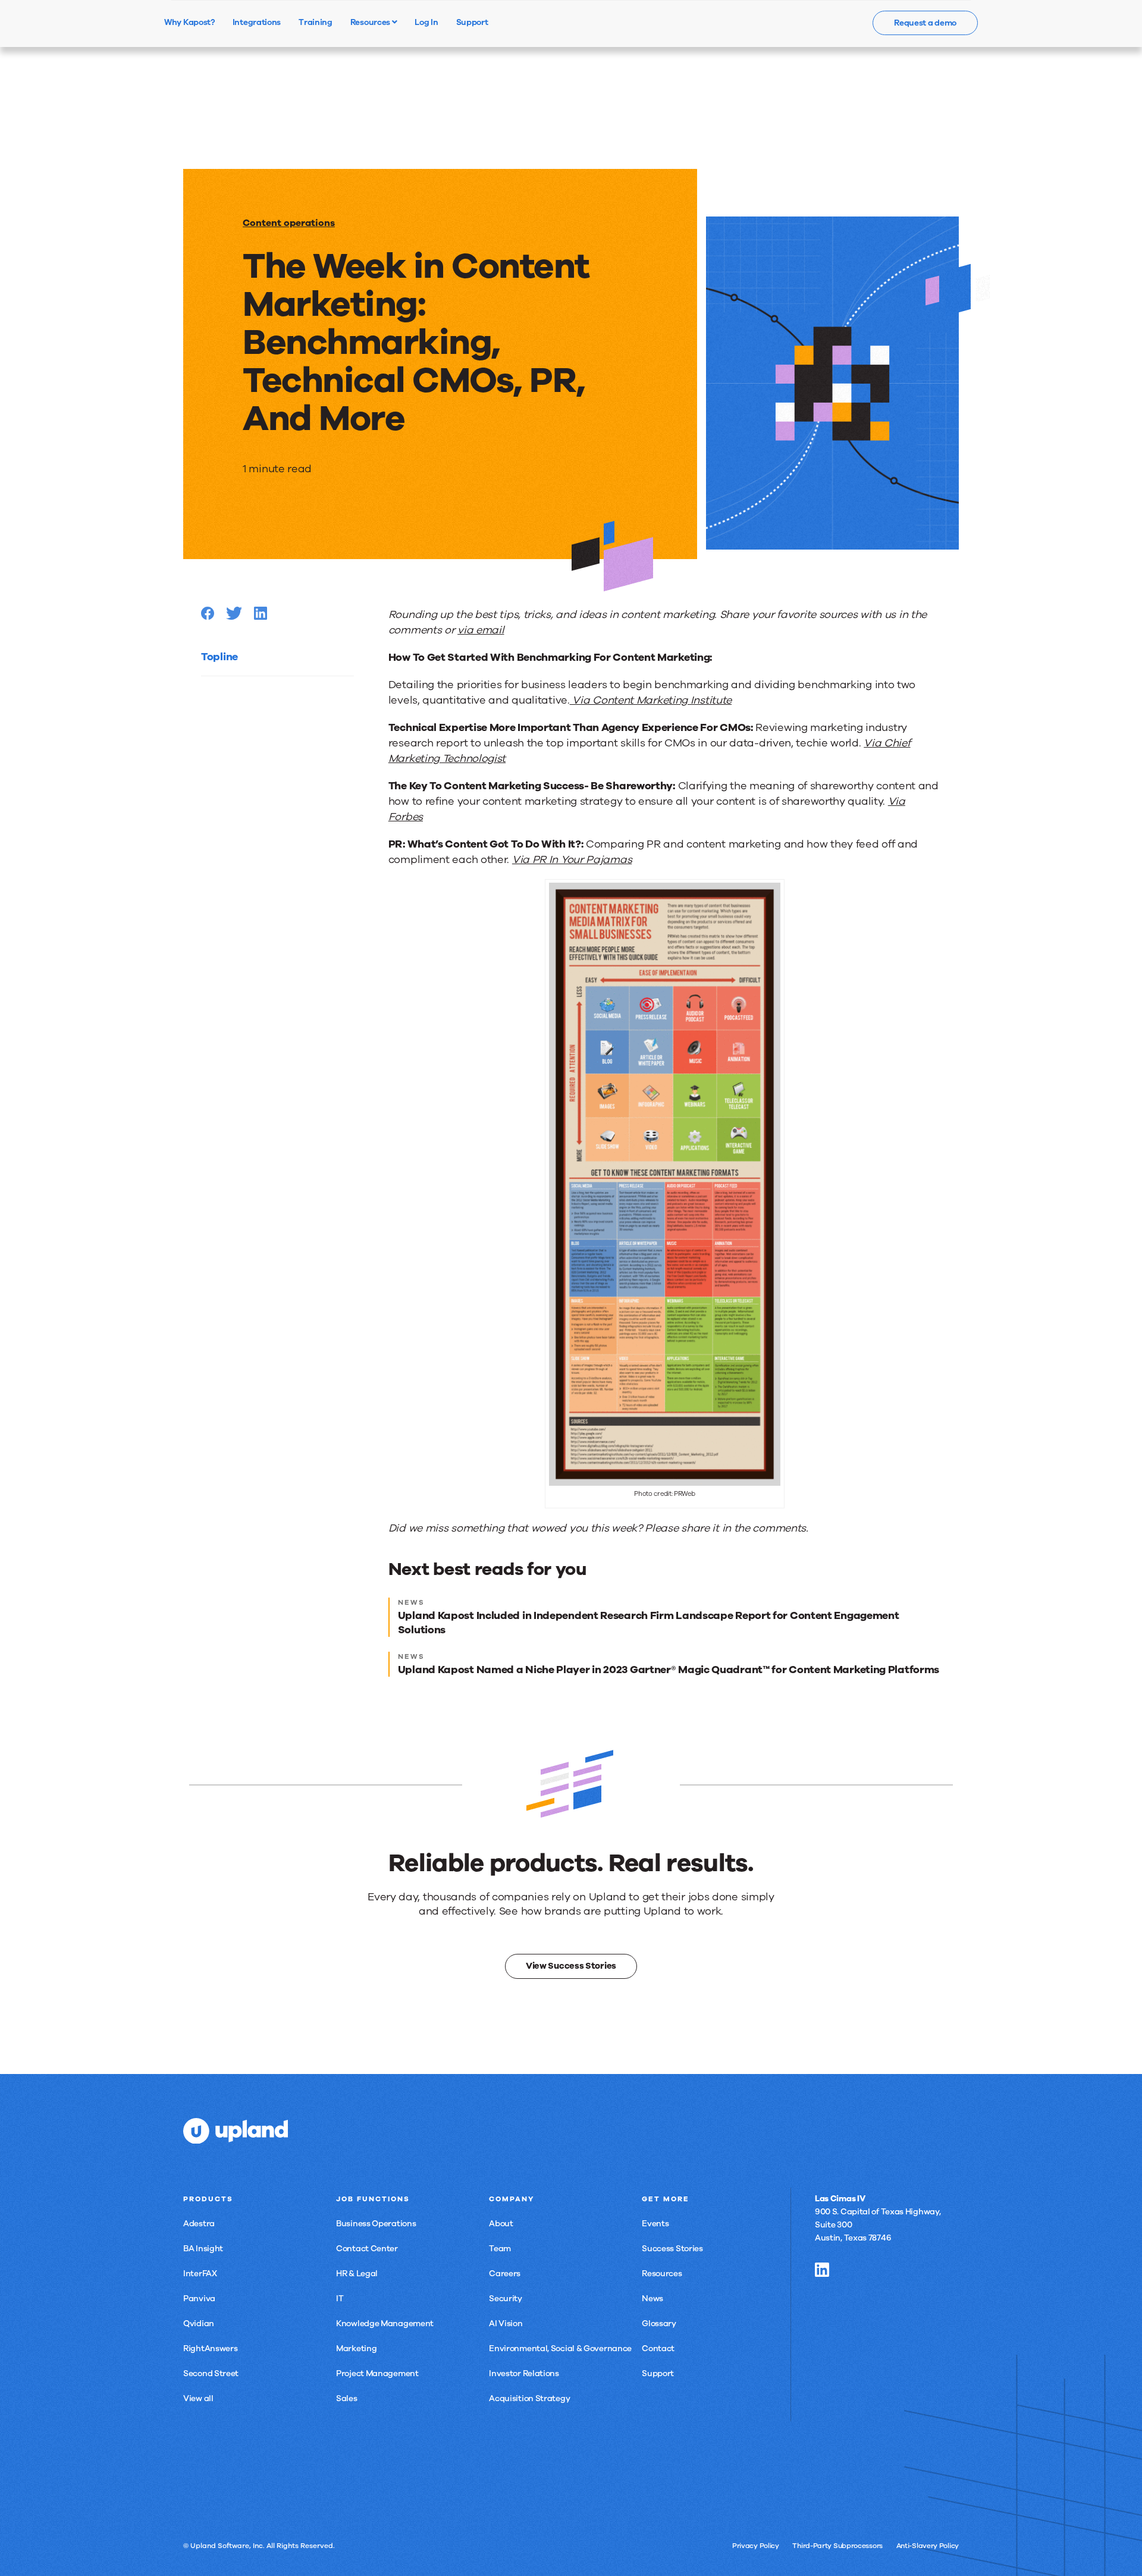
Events (655, 2224)
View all (198, 2398)
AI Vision (506, 2324)
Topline (219, 657)
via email (481, 630)
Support (658, 2373)
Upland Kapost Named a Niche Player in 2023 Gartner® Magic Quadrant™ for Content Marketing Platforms (669, 1670)
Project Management (377, 2373)
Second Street (211, 2373)
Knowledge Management (385, 2324)
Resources (371, 22)
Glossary (659, 2324)
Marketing (356, 2348)
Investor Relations (524, 2373)
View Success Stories (571, 1966)
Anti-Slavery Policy (928, 2546)
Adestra (199, 2224)
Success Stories (672, 2249)
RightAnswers (210, 2348)
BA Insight (203, 2249)
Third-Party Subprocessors (837, 2546)
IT (340, 2299)
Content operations (289, 223)
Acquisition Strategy (529, 2398)
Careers (505, 2274)
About (501, 2224)
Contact (658, 2348)
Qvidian (199, 2324)
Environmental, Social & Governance (560, 2348)
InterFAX (200, 2274)
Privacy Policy (756, 2546)
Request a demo (925, 23)
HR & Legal (357, 2274)
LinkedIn (822, 2270)
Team (500, 2249)
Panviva (199, 2299)
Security (506, 2299)
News (652, 2299)
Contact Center (367, 2249)
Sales (347, 2398)
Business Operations (376, 2224)
